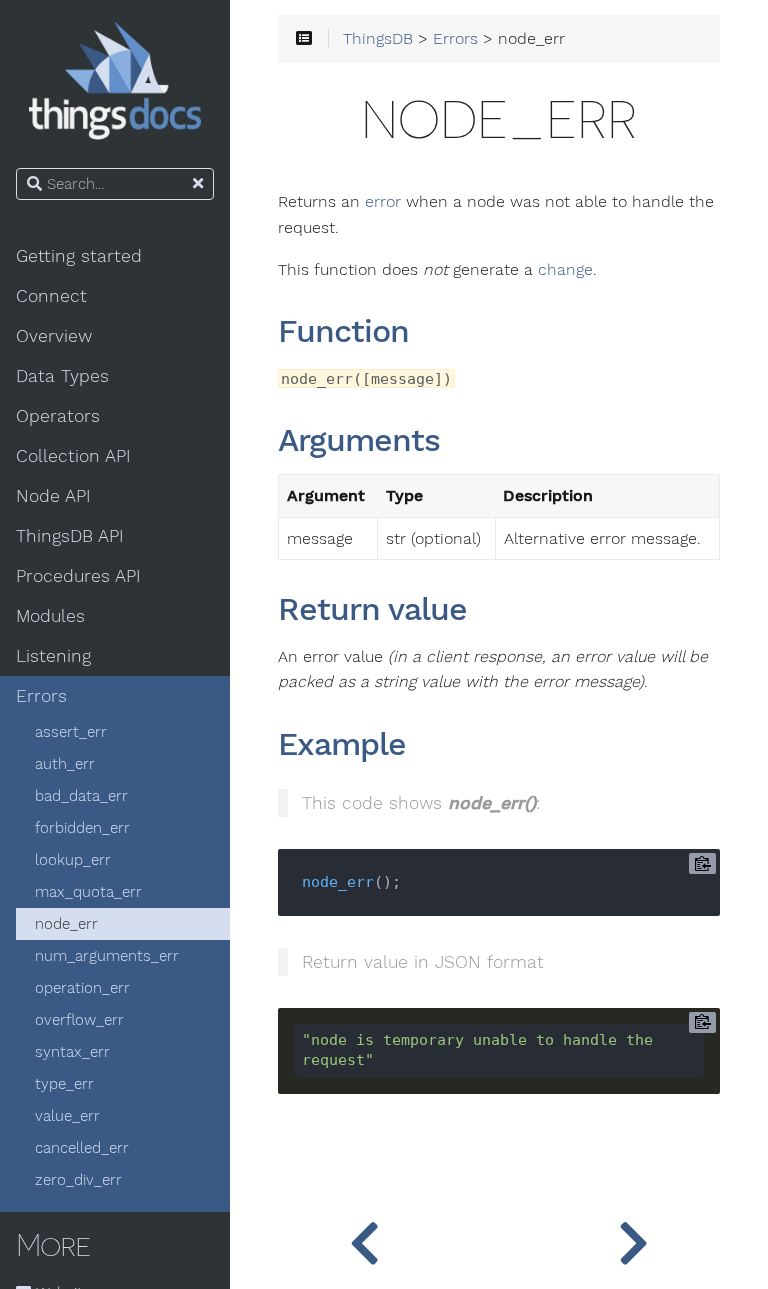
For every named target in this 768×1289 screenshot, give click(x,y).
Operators (58, 416)
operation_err (82, 988)
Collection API (73, 456)
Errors (41, 696)
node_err (66, 924)
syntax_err (72, 1052)
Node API (53, 496)
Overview (54, 336)
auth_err (65, 764)
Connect (51, 296)
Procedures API (78, 576)
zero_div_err (78, 1180)
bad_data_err (81, 796)
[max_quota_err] (364, 1239)
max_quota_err (88, 892)
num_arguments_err (107, 956)
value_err (67, 1116)
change (565, 270)
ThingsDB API (70, 536)
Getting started (79, 256)
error (383, 202)
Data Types (62, 376)
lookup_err (73, 860)
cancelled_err (82, 1148)
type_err (64, 1084)
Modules (50, 616)
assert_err (71, 732)
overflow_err (79, 1020)
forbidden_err (82, 828)
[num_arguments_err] (633, 1239)
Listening (53, 656)
